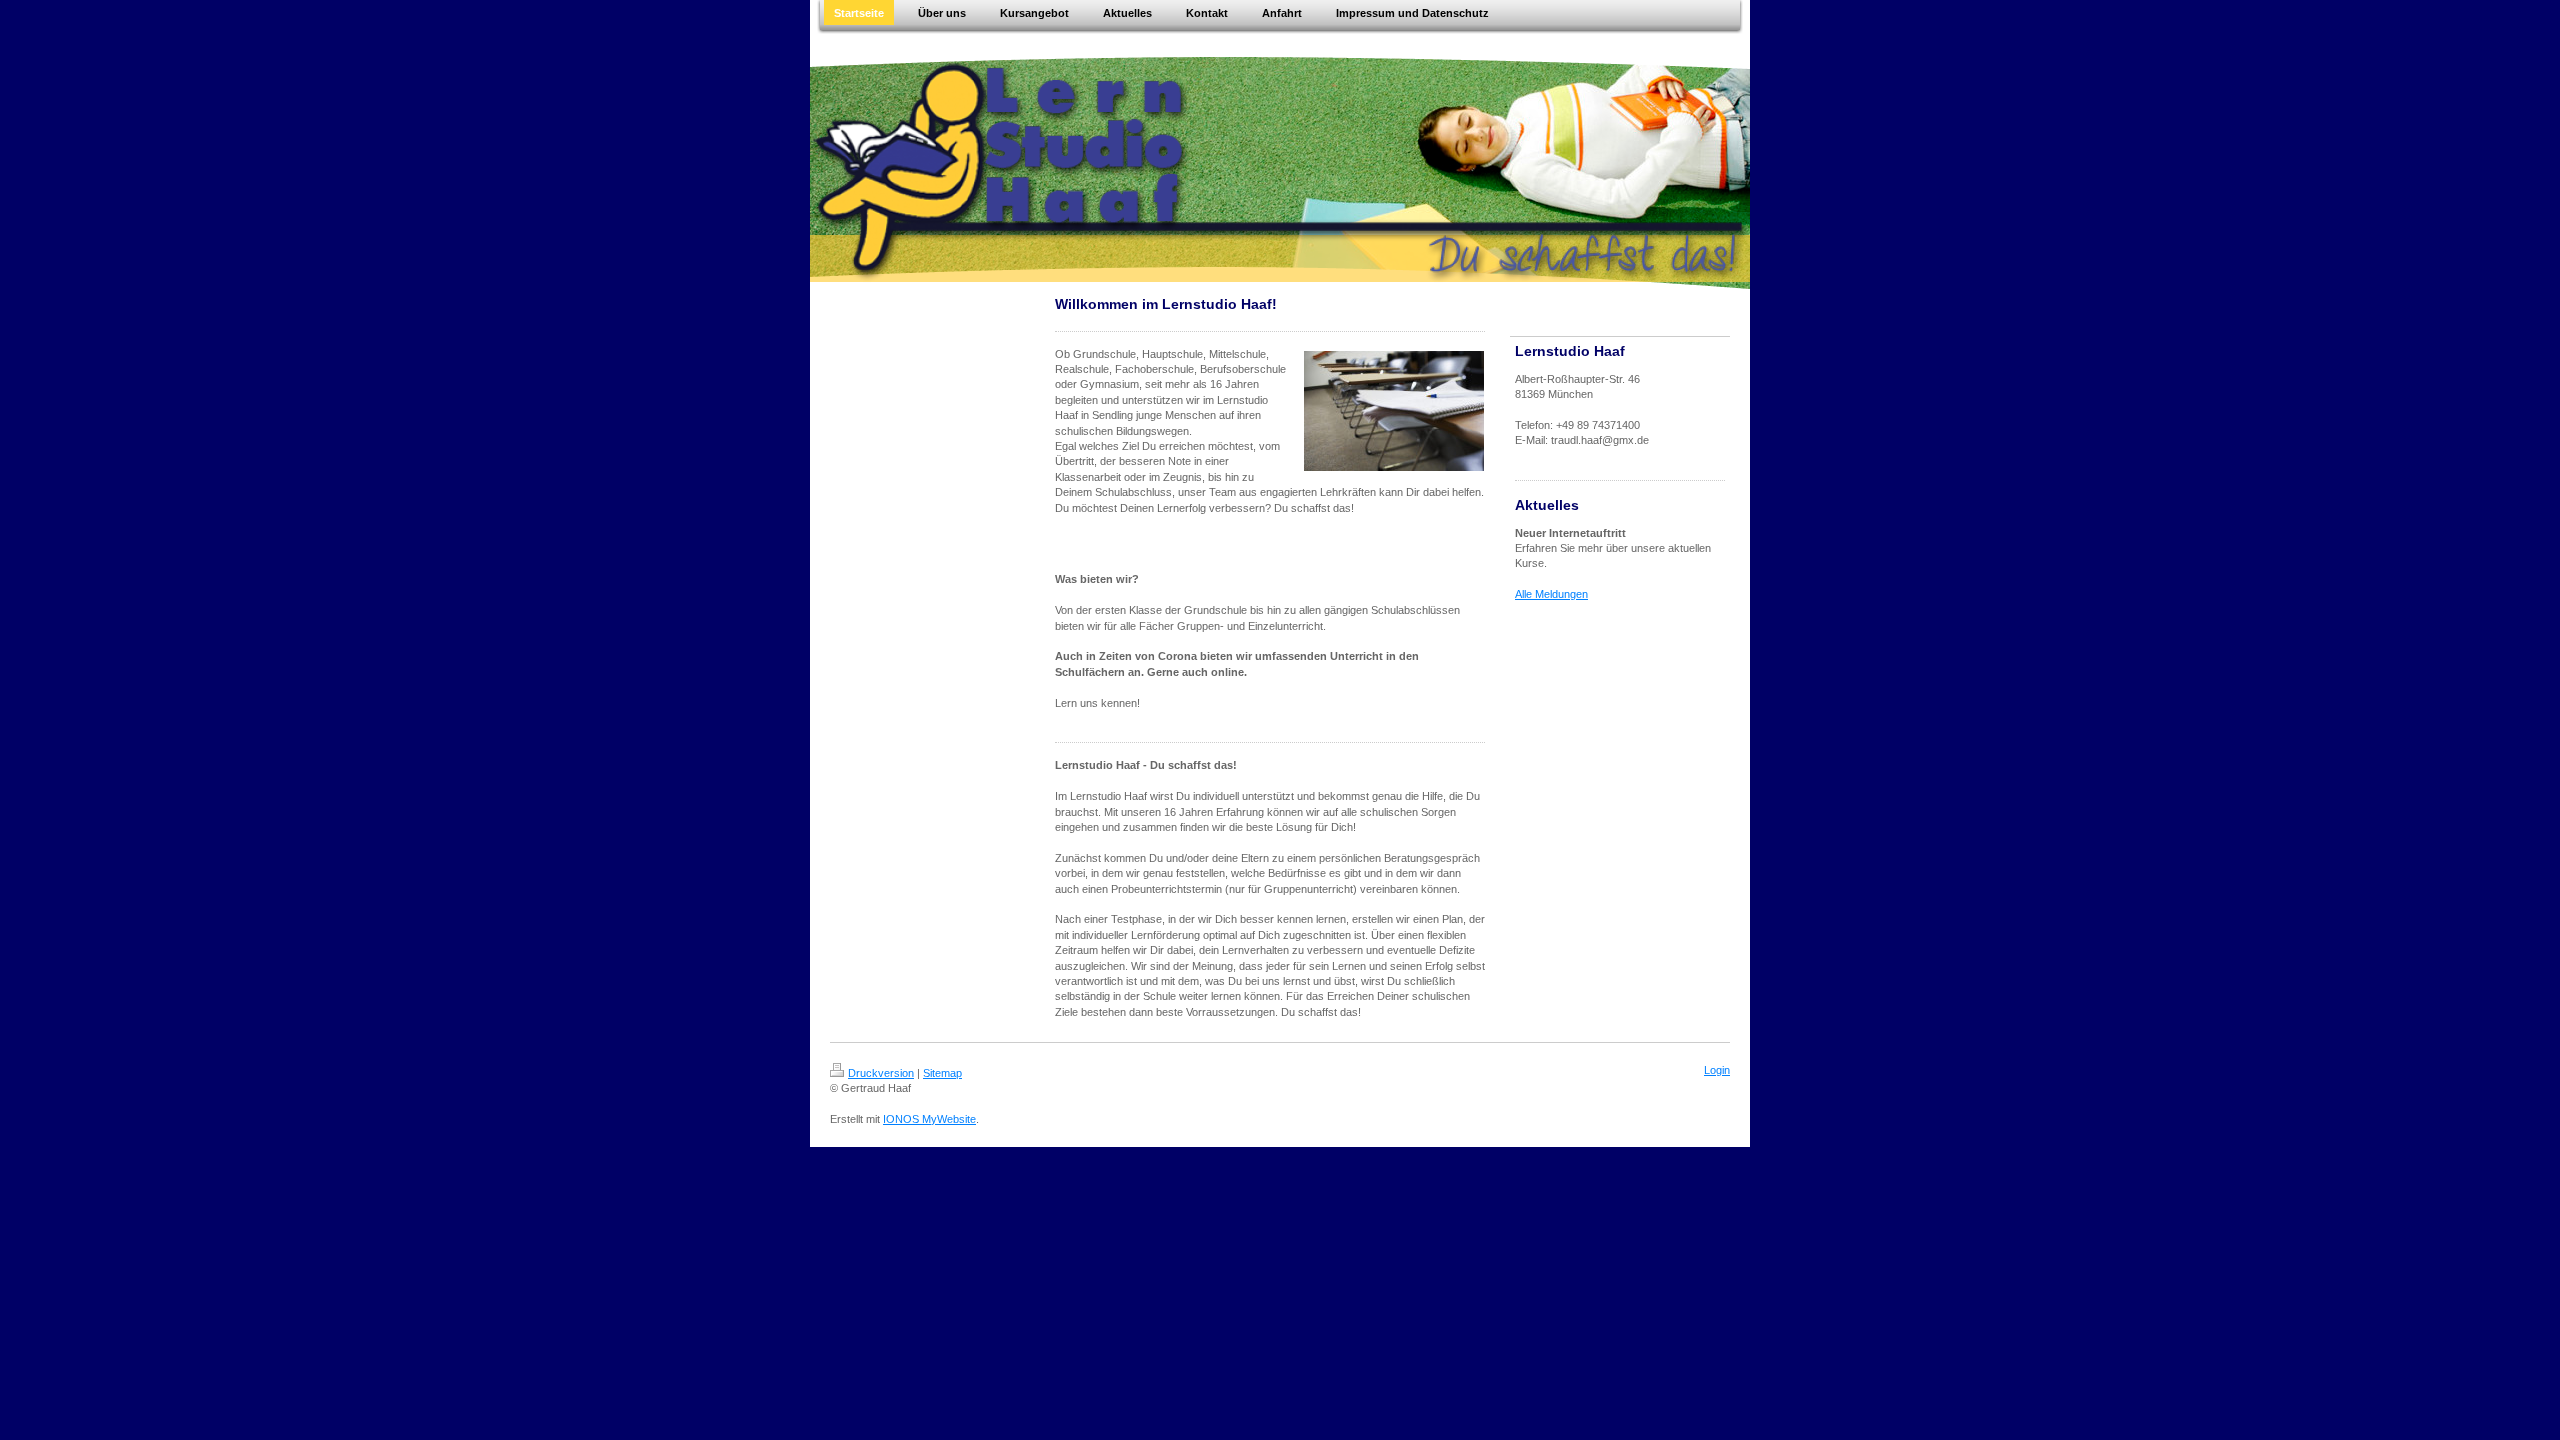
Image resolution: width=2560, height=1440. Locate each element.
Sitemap (942, 1073)
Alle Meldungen (1551, 594)
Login (1717, 1070)
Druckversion (881, 1073)
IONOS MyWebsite (929, 1119)
